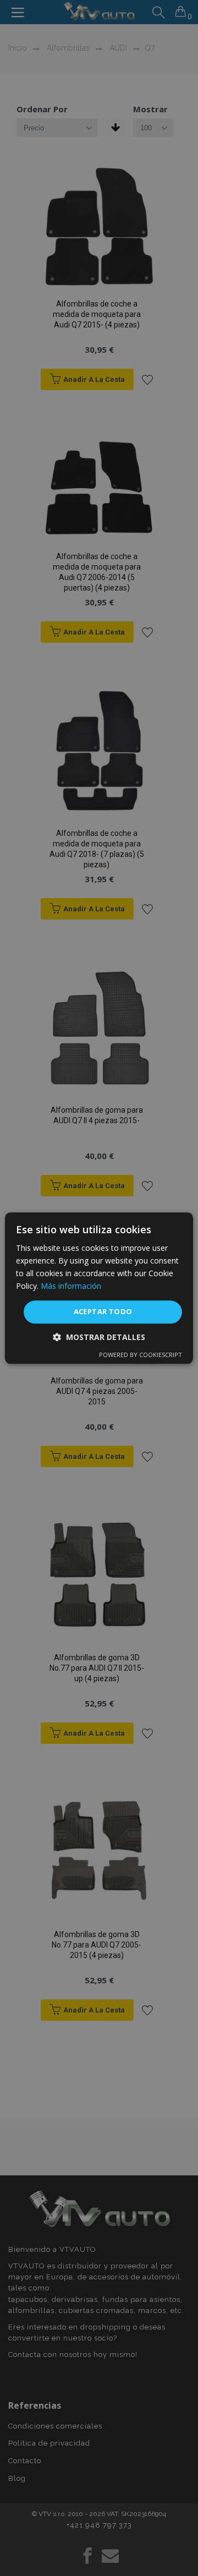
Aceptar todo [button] (103, 1312)
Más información (71, 1286)
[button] (99, 1337)
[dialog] (99, 1288)
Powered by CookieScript (141, 1355)
